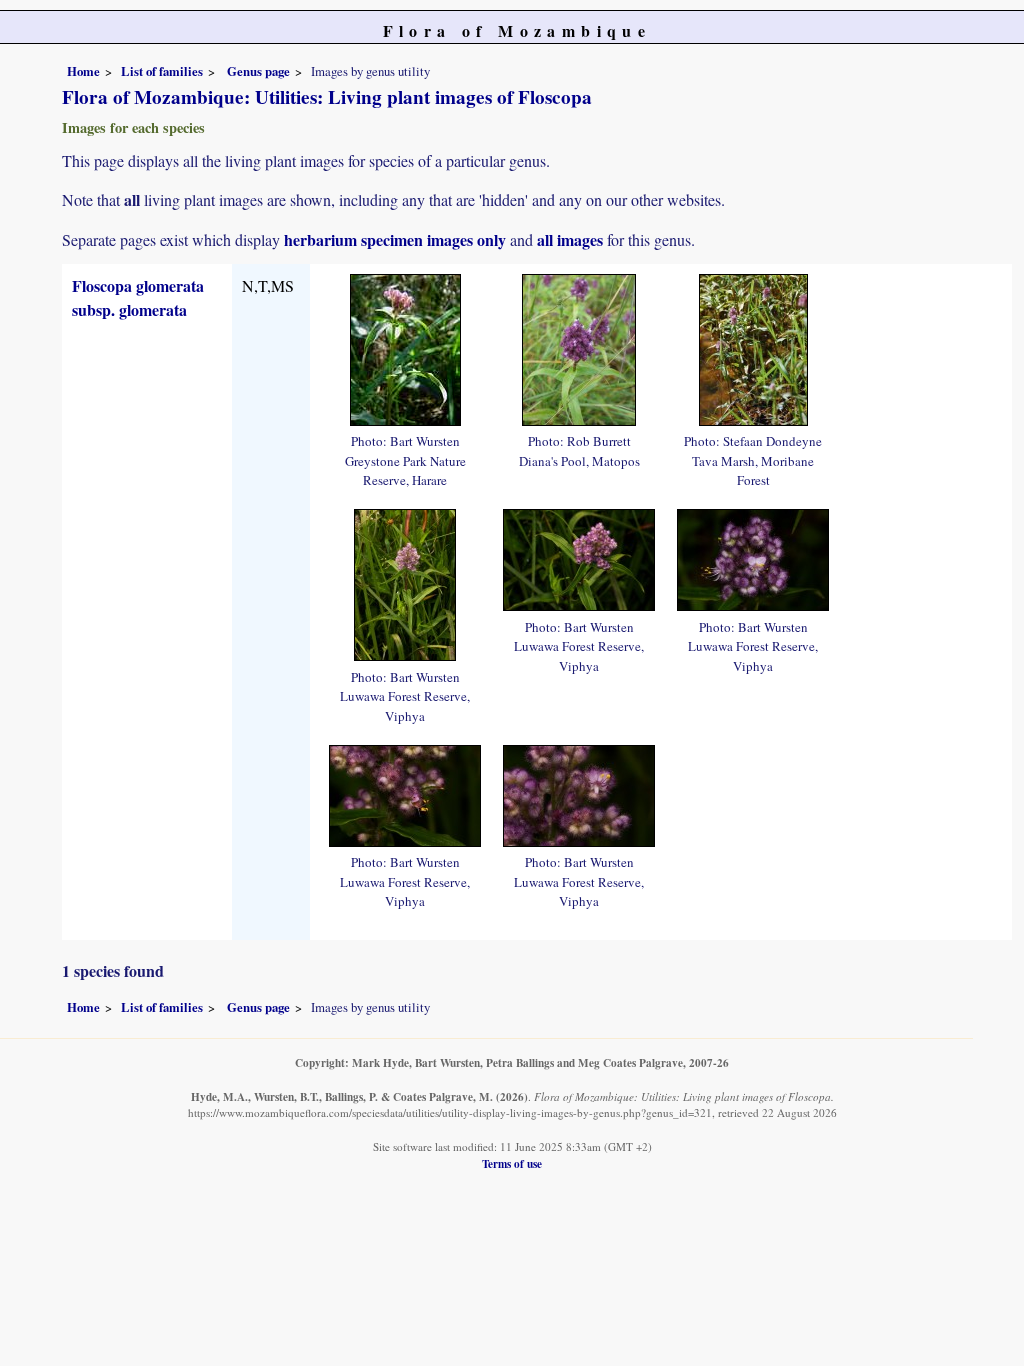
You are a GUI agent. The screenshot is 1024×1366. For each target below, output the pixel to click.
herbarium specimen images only (395, 239)
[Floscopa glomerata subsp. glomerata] (405, 346)
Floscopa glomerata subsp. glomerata (138, 297)
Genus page (258, 71)
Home (83, 71)
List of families (162, 71)
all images (570, 239)
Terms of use (512, 1163)
